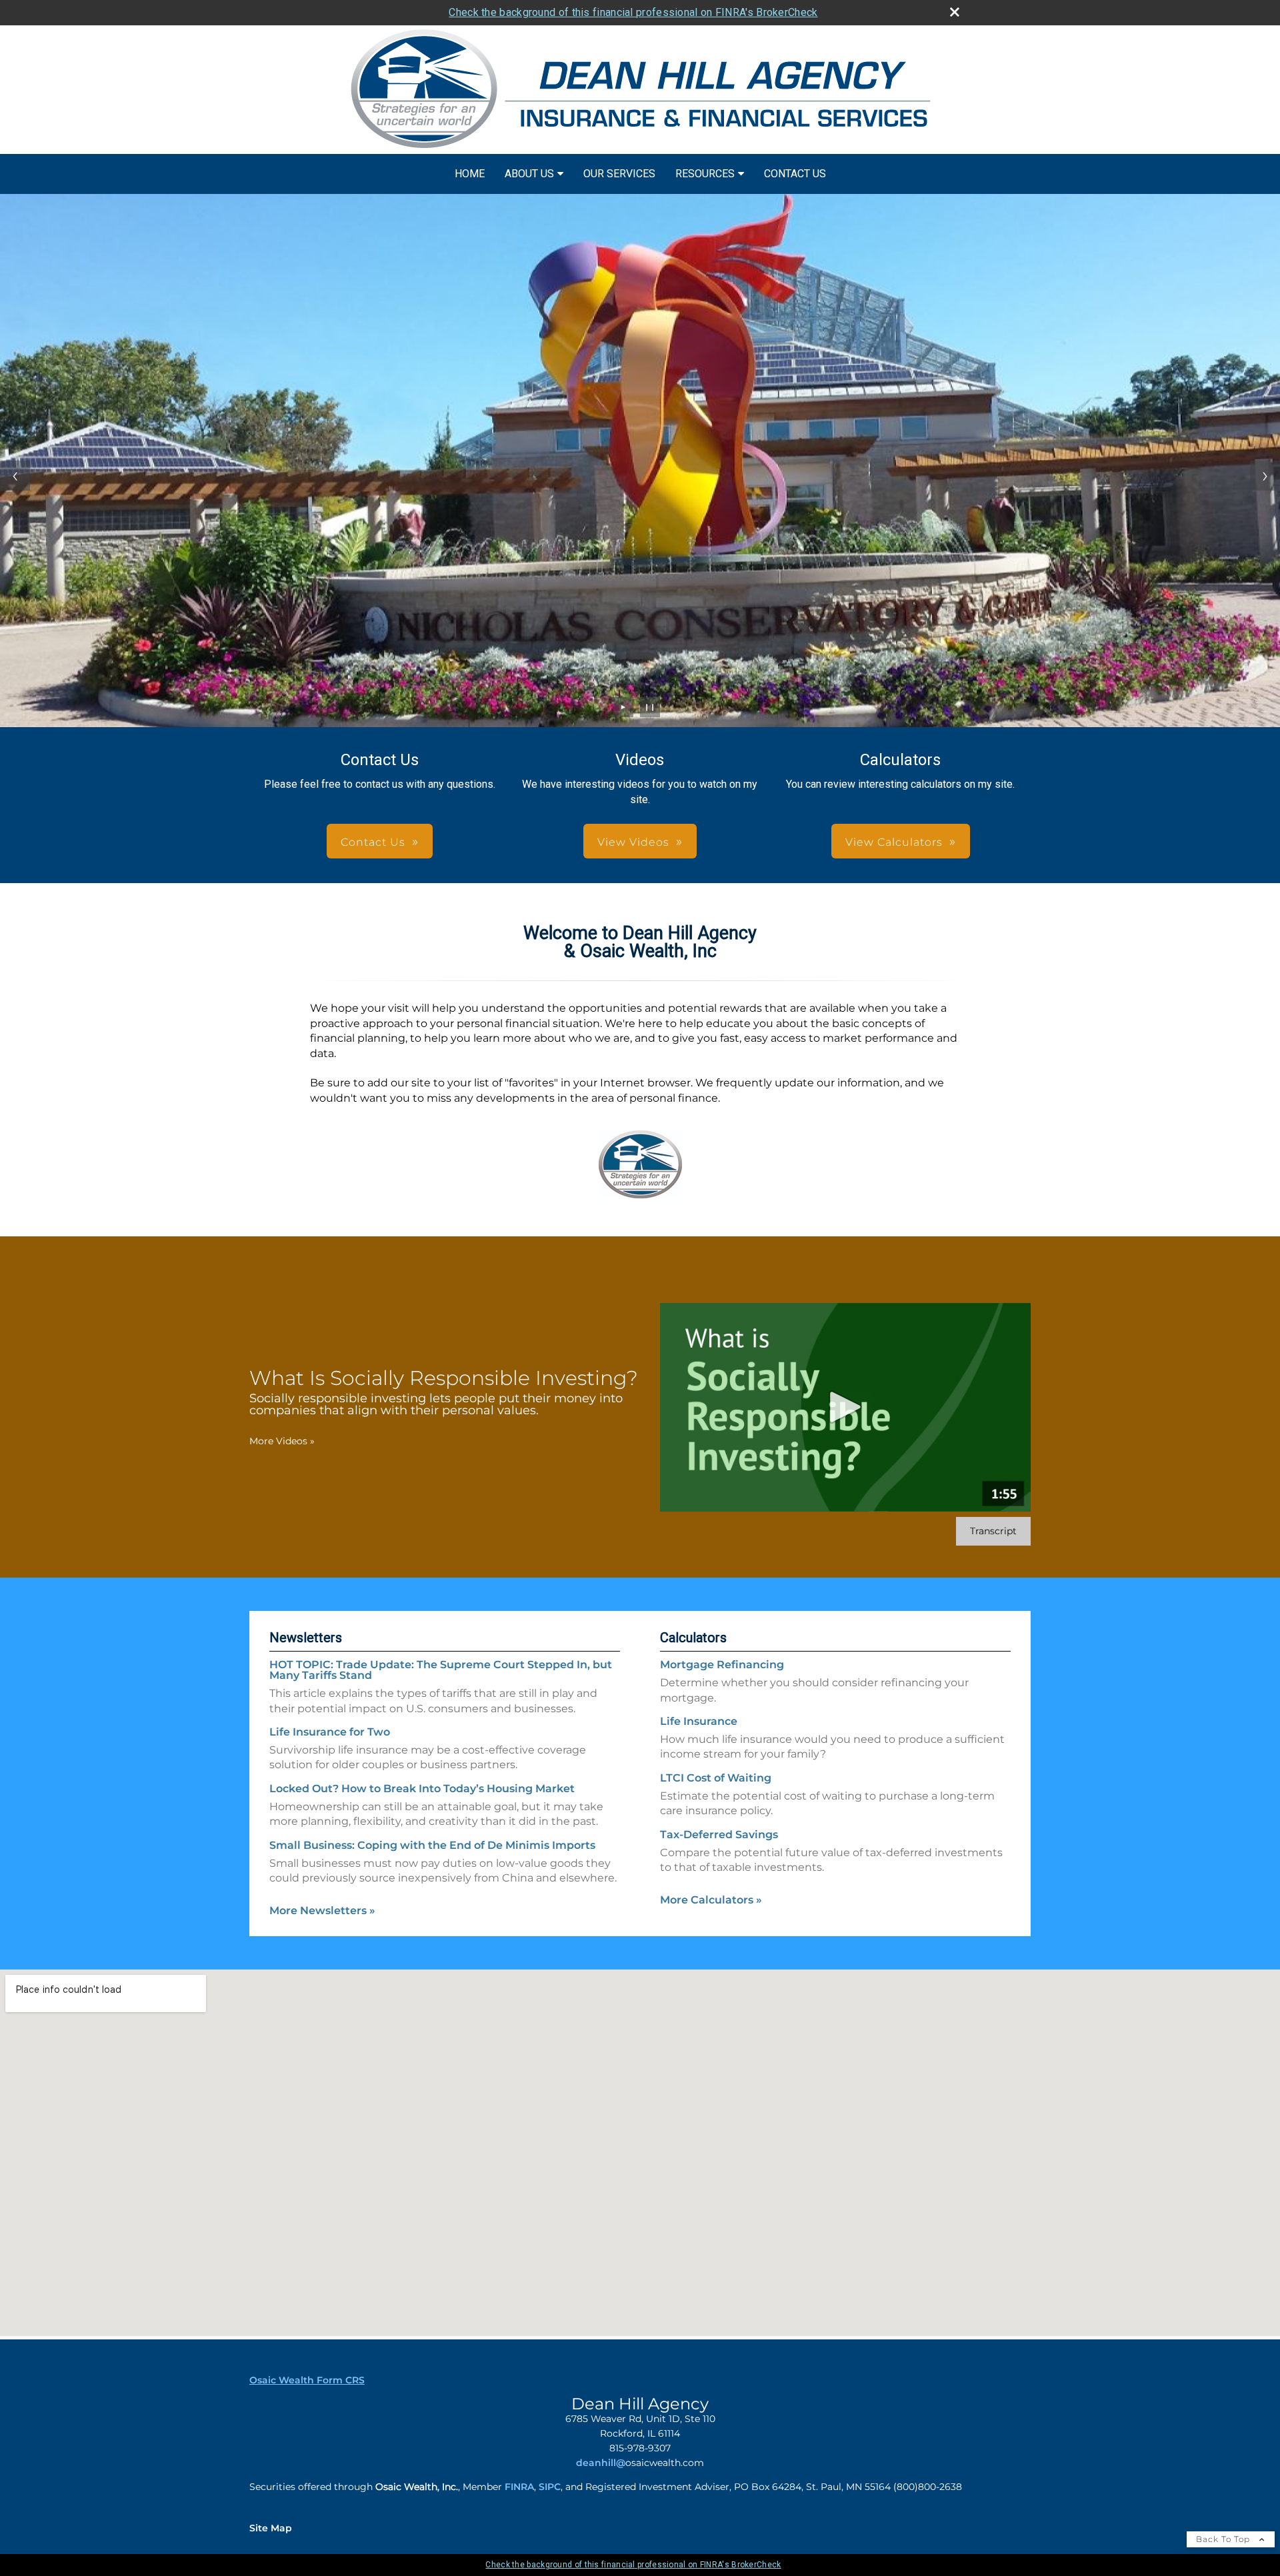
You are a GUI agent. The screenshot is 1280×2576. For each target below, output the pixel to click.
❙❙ (650, 707)
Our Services (619, 174)
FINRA (519, 2487)
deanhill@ (601, 2463)
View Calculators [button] (894, 842)
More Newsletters (322, 1911)
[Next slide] (1265, 476)
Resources (705, 174)
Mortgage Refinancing (722, 1665)
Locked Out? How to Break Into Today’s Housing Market (422, 1789)
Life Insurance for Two (330, 1732)
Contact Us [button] (373, 842)
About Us (529, 174)
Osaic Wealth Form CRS (307, 2380)
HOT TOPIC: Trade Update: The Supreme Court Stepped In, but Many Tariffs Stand (441, 1670)
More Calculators (711, 1900)
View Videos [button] (633, 842)
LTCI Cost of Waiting (716, 1778)
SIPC (550, 2487)
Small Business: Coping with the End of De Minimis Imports (432, 1845)
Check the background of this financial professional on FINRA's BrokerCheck (633, 12)
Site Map (271, 2528)
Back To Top (1224, 2539)
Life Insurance (699, 1721)
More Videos (282, 1441)
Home (470, 174)
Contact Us (795, 174)
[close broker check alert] (955, 12)
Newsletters (306, 1638)
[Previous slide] (15, 476)
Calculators (693, 1638)
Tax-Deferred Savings (719, 1835)
